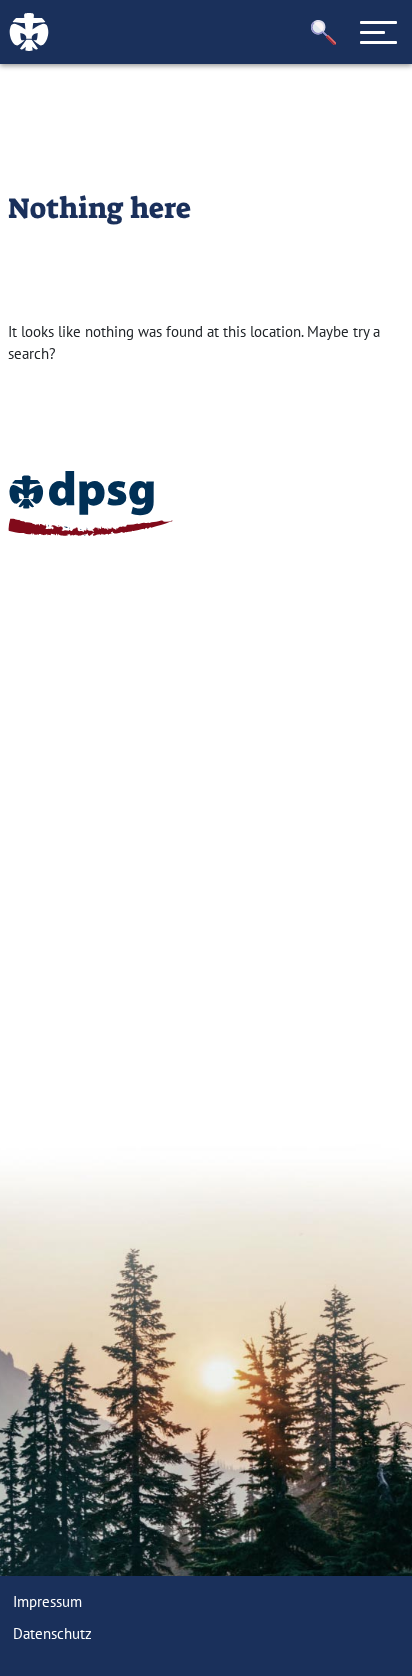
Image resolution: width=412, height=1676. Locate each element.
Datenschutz (52, 1633)
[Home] (90, 503)
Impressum (47, 1601)
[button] (324, 32)
